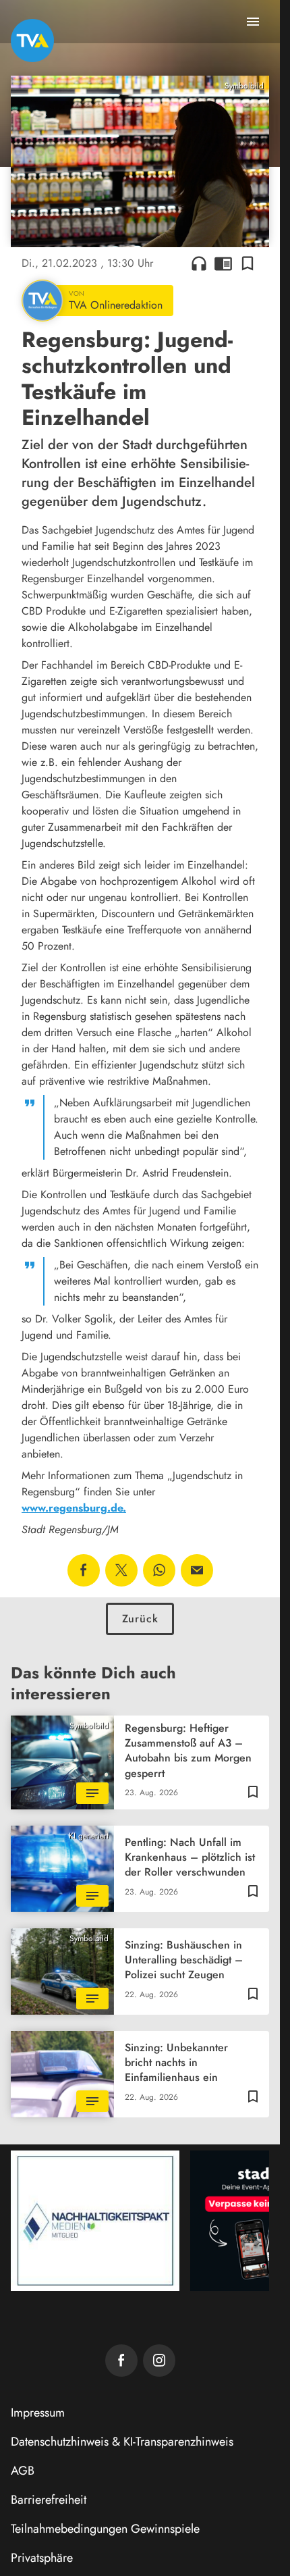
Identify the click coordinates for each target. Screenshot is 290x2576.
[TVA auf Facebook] (121, 2361)
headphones (199, 263)
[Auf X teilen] (121, 1570)
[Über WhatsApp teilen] (159, 1570)
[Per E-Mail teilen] (197, 1570)
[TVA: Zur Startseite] (32, 41)
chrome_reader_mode (223, 263)
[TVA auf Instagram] (159, 2361)
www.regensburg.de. (74, 1508)
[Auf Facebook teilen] (84, 1570)
